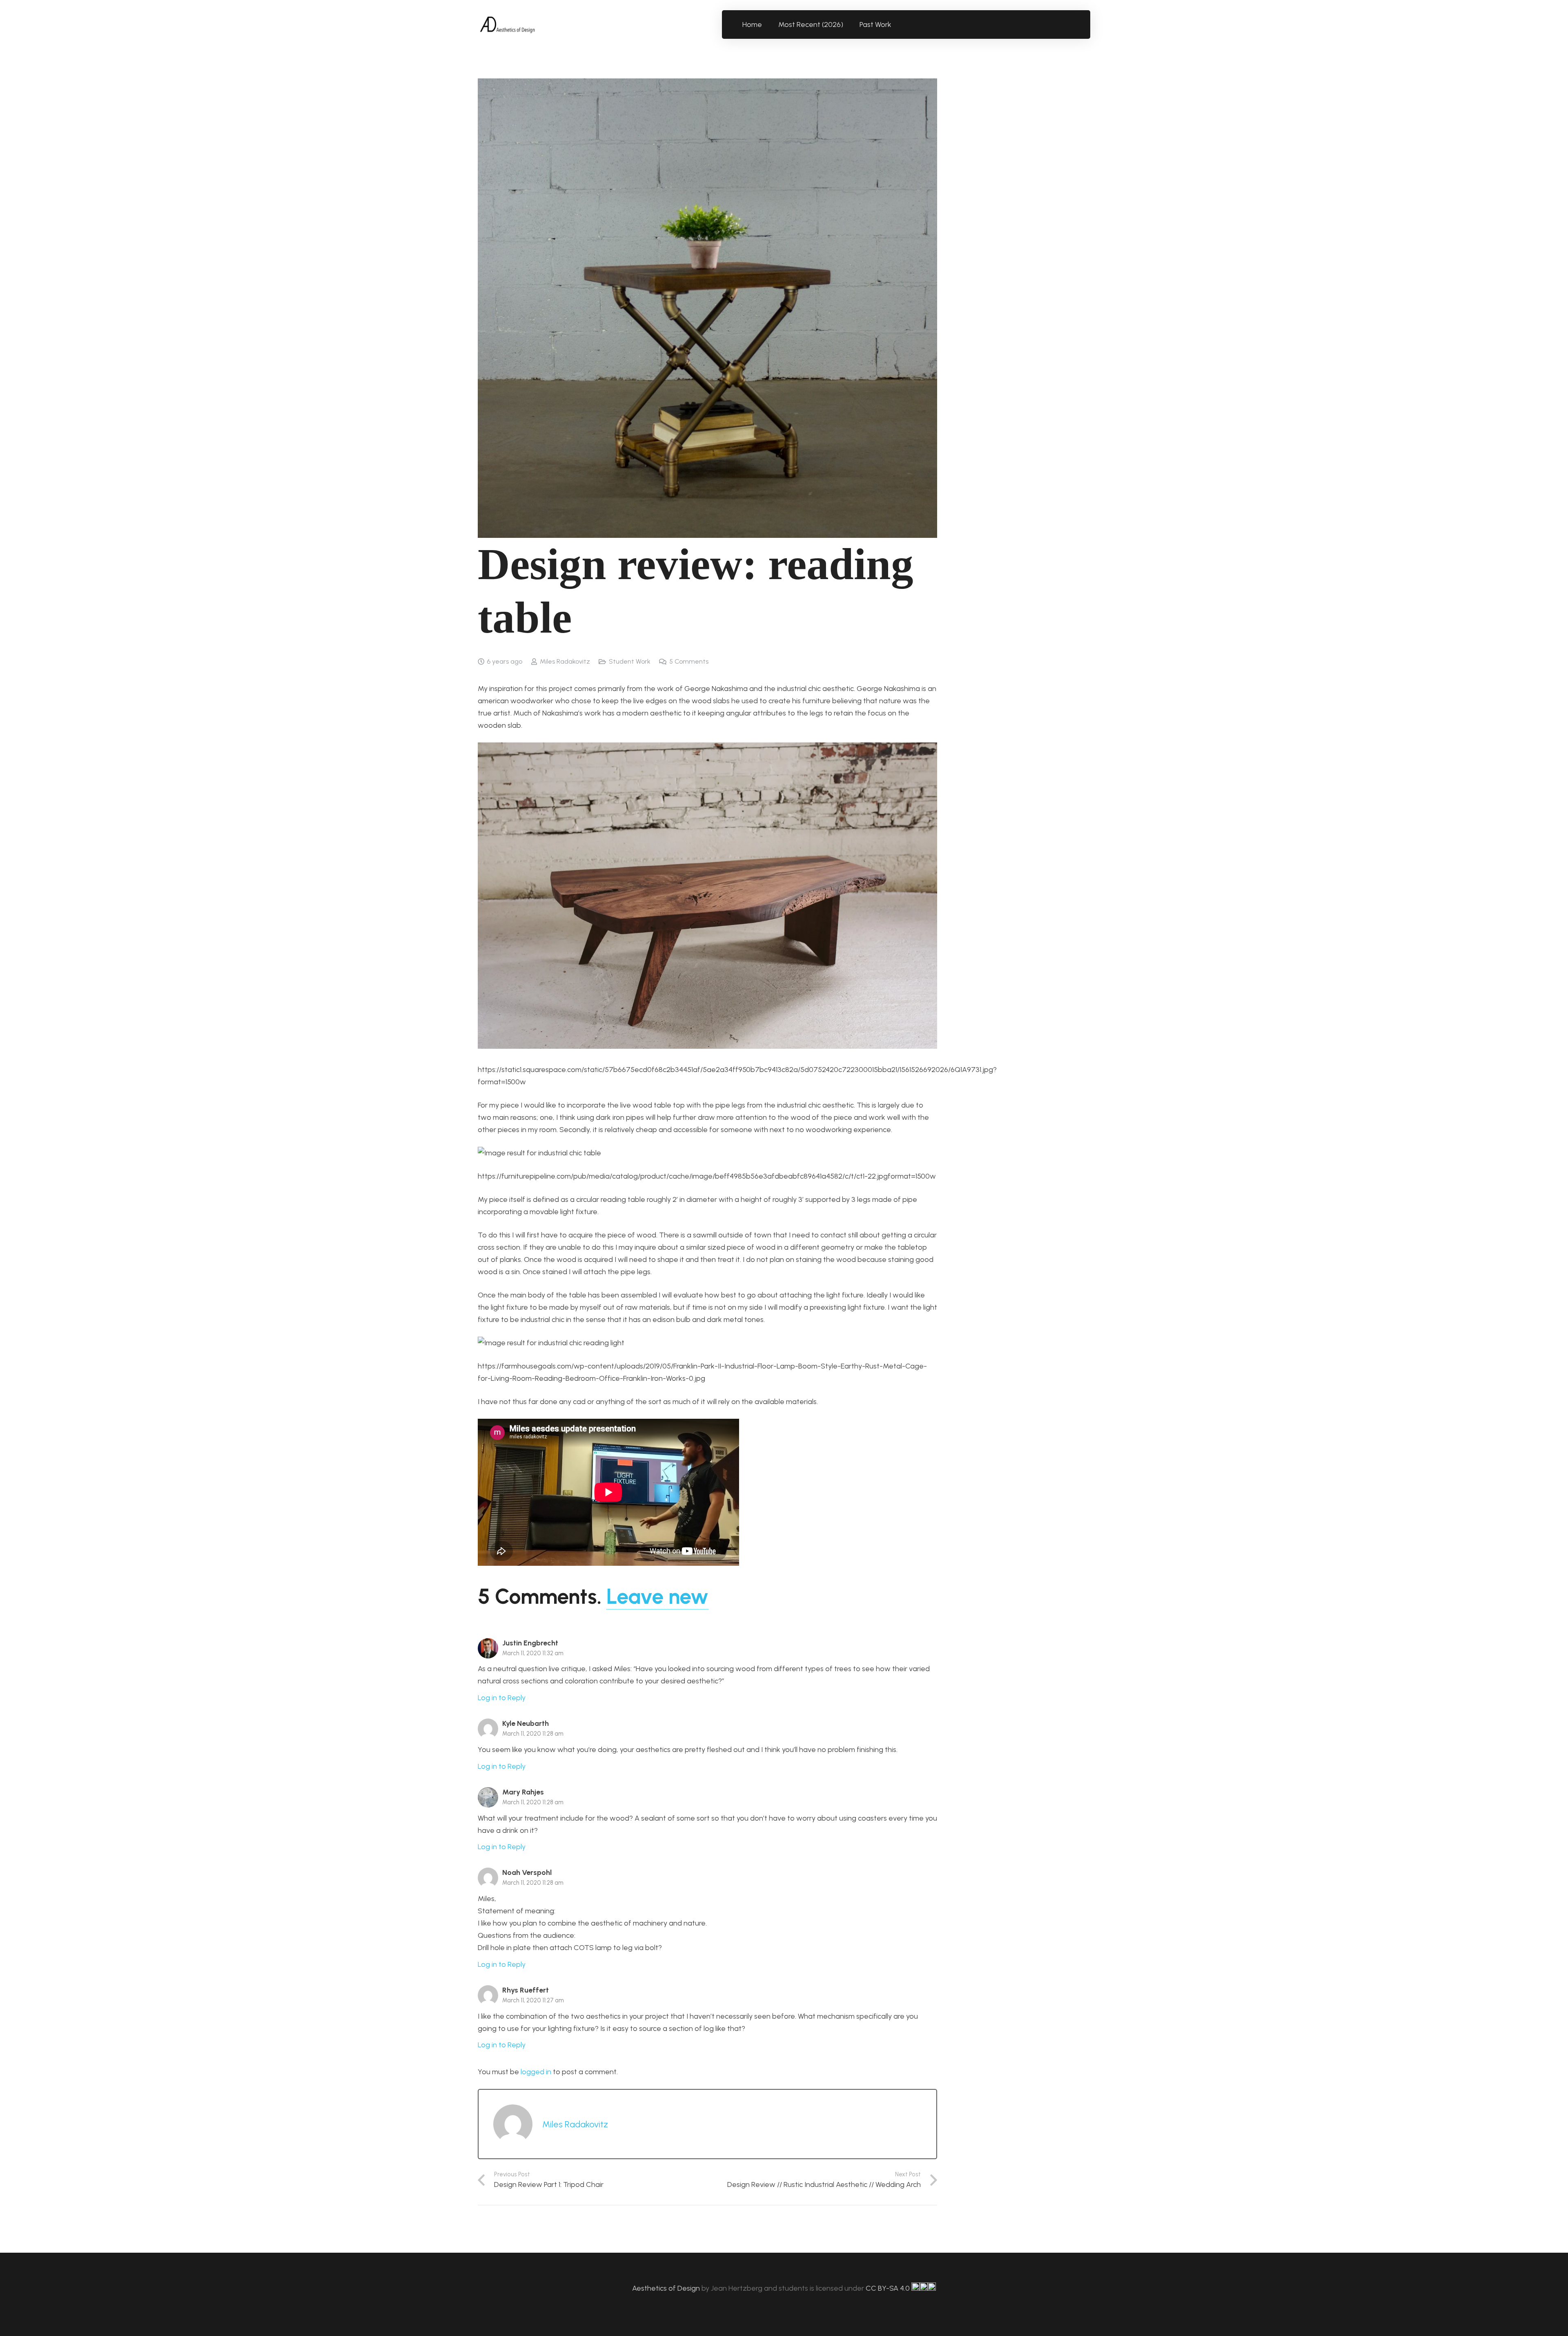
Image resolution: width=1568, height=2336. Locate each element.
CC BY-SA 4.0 (889, 2288)
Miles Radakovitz (565, 661)
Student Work (630, 661)
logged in (536, 2072)
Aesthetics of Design (667, 2288)
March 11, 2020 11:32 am (533, 1653)
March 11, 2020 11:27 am (533, 2000)
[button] (896, 25)
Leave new (657, 1596)
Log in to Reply (502, 1698)
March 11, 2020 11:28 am (533, 1734)
